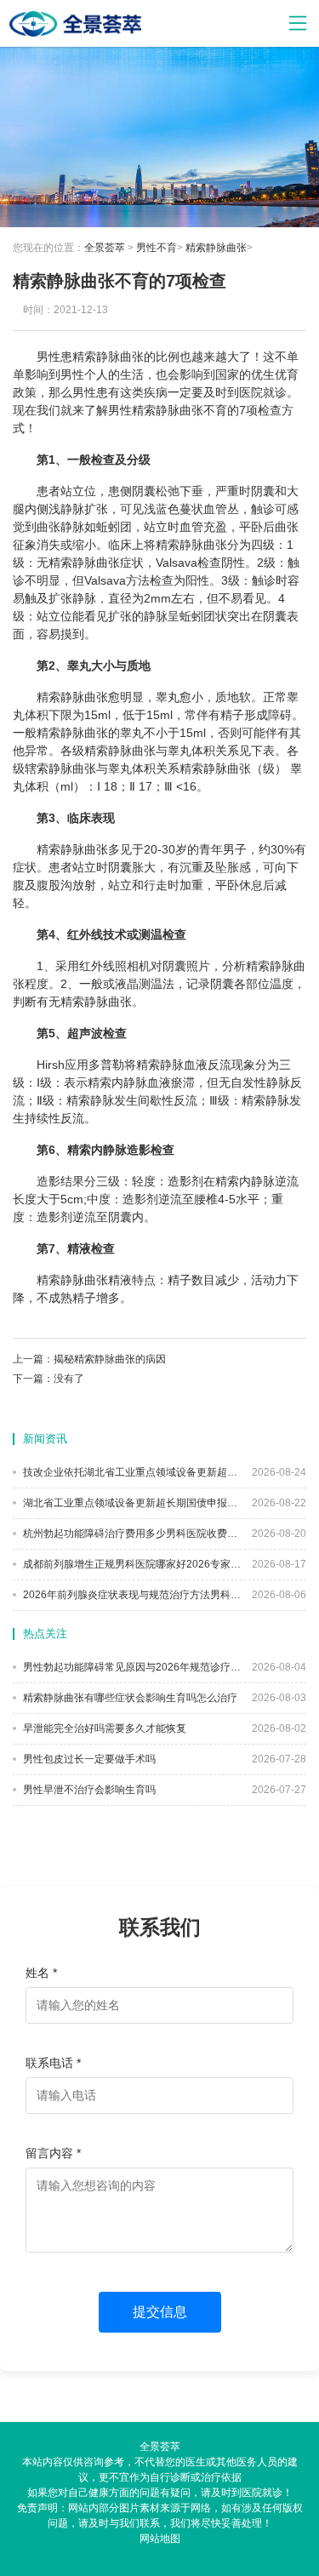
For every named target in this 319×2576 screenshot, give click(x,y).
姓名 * (41, 1973)
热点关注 (45, 1634)
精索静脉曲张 (216, 248)
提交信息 (160, 2312)
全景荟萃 (105, 248)
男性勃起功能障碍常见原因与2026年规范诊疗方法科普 (131, 1667)
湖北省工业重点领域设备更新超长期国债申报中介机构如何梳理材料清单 (131, 1503)
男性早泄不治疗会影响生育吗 (88, 1790)
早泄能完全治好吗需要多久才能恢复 (103, 1728)
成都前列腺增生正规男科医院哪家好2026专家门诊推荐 (131, 1564)
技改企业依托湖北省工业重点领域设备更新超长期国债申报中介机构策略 (131, 1472)
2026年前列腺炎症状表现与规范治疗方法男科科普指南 (131, 1595)
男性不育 (157, 248)
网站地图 (160, 2539)
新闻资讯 (45, 1439)
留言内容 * (53, 2153)
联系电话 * (53, 2063)
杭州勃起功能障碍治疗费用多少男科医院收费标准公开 (131, 1534)
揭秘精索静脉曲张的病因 (110, 1359)
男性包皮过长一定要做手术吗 (88, 1759)
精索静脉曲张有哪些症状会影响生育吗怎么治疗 (129, 1698)
